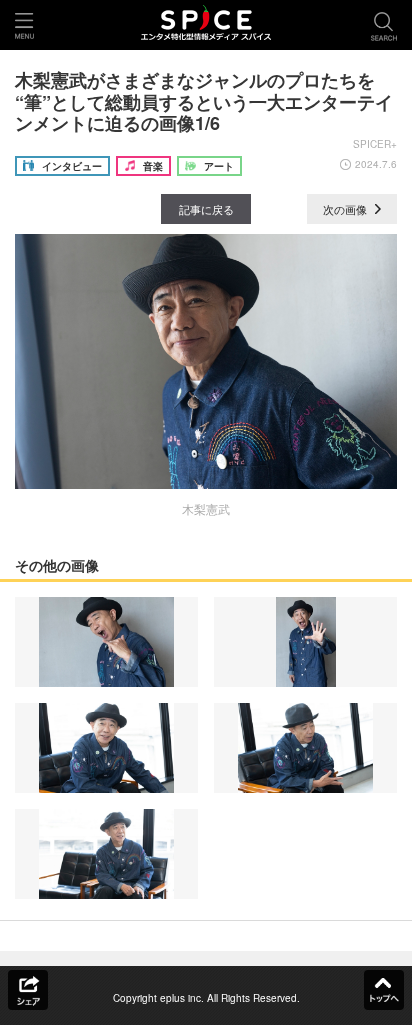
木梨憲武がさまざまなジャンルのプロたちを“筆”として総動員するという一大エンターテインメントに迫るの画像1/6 (204, 101)
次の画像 (346, 209)
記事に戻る (206, 209)
